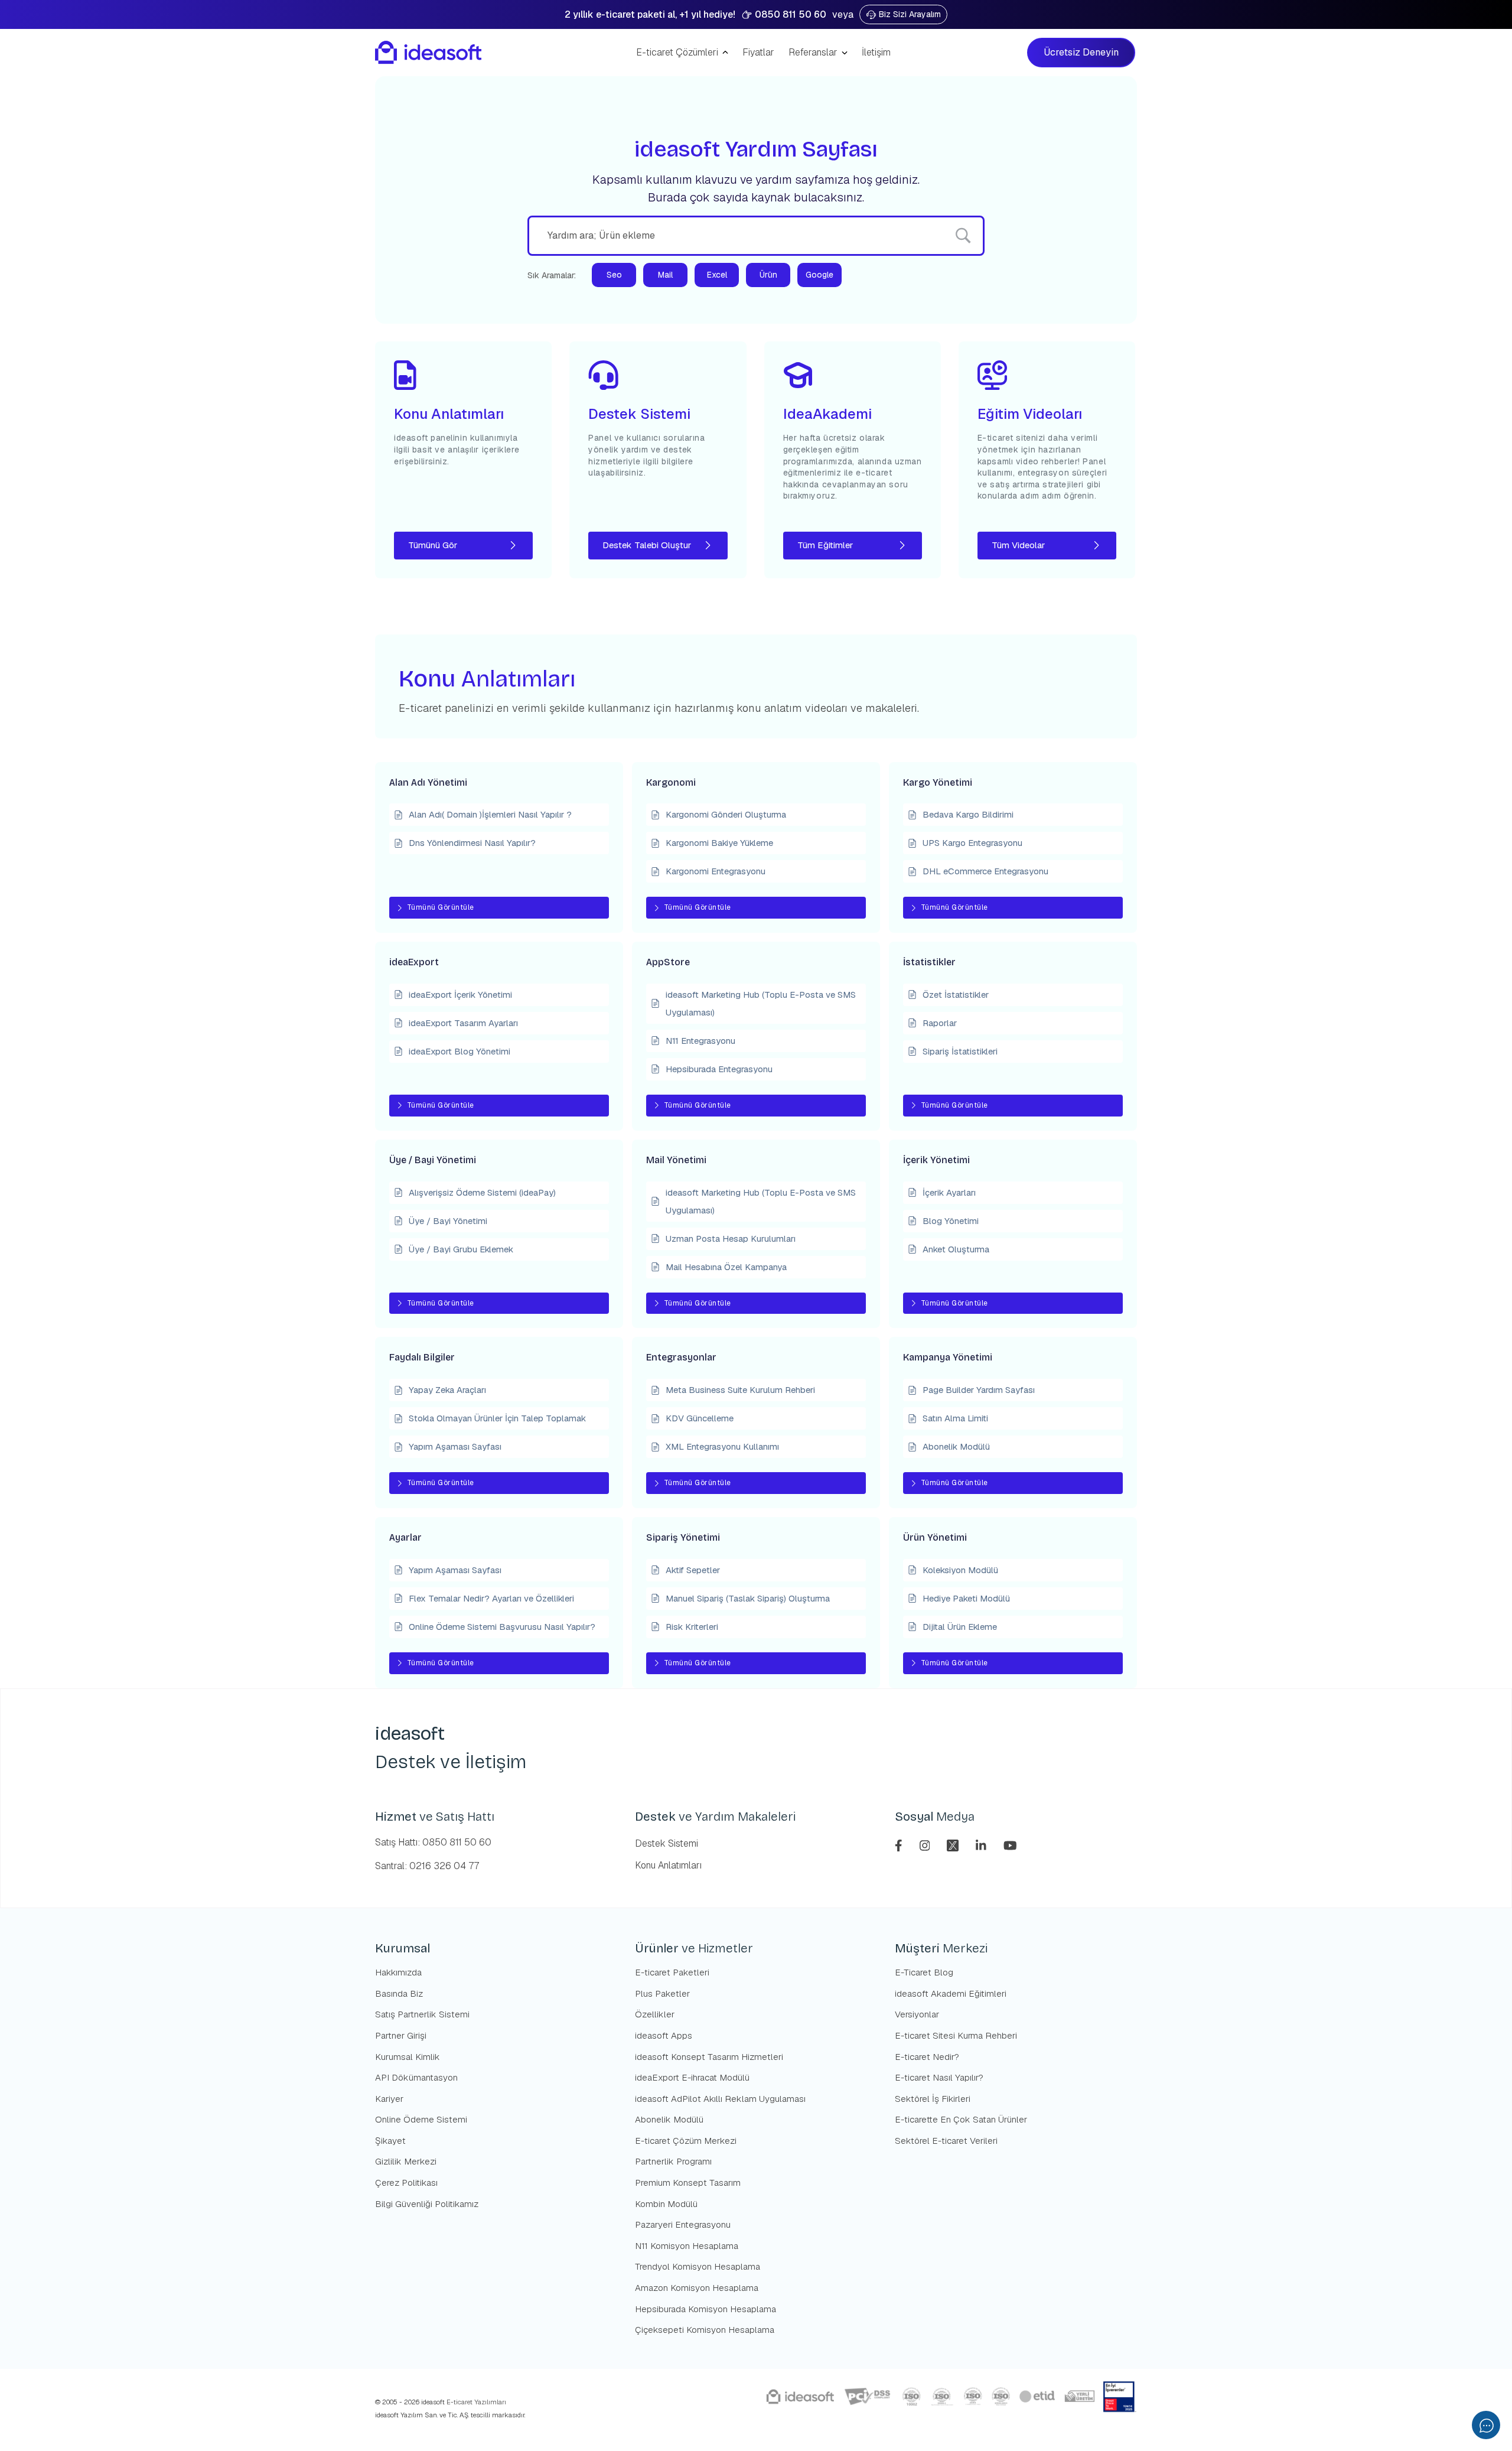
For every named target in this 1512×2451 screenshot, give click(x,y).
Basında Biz (399, 1993)
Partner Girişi (401, 2035)
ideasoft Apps (664, 2035)
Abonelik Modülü (669, 2119)
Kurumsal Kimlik (408, 2057)
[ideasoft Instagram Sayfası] (926, 1844)
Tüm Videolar (1018, 545)
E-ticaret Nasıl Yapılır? (939, 2077)
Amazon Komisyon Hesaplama (697, 2288)
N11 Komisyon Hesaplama (687, 2246)
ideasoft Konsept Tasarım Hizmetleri (709, 2057)
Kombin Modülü (666, 2204)
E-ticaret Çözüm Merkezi (686, 2141)
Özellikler (655, 2014)
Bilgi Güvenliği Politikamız (427, 2204)
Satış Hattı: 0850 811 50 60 (433, 1842)
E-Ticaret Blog (924, 1972)
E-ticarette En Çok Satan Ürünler (961, 2119)
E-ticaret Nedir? (927, 2057)
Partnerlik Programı (673, 2161)
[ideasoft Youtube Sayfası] (1010, 1844)
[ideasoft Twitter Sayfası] (954, 1844)
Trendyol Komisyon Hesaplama (698, 2266)
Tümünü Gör (433, 545)
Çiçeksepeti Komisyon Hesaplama (705, 2330)
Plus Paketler (662, 1993)
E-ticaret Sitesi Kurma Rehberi (956, 2035)
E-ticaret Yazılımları (475, 2402)
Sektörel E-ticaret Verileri (946, 2141)
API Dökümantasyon (416, 2077)
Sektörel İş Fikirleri (933, 2099)
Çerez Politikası (406, 2183)
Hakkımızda (398, 1972)
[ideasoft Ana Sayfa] (428, 53)
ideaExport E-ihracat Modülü (692, 2077)
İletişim (876, 52)
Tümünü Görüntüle (441, 907)
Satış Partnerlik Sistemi (422, 2014)
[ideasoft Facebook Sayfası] (900, 1844)
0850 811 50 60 (791, 14)
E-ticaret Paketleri (672, 1972)
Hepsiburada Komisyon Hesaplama (706, 2309)
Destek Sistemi (667, 1843)
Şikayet (390, 2141)
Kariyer (389, 2099)
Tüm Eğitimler (825, 545)
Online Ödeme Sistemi (421, 2119)
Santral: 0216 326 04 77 (427, 1866)
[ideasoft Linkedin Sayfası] (983, 1844)
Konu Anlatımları (668, 1865)
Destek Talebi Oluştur (647, 545)
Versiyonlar (917, 2014)
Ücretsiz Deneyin (1082, 52)
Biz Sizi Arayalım (910, 14)
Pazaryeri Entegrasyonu (683, 2224)
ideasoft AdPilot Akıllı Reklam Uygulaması (720, 2099)
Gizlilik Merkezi (406, 2161)
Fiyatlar (758, 52)
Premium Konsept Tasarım (688, 2183)
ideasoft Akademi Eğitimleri (951, 1993)
